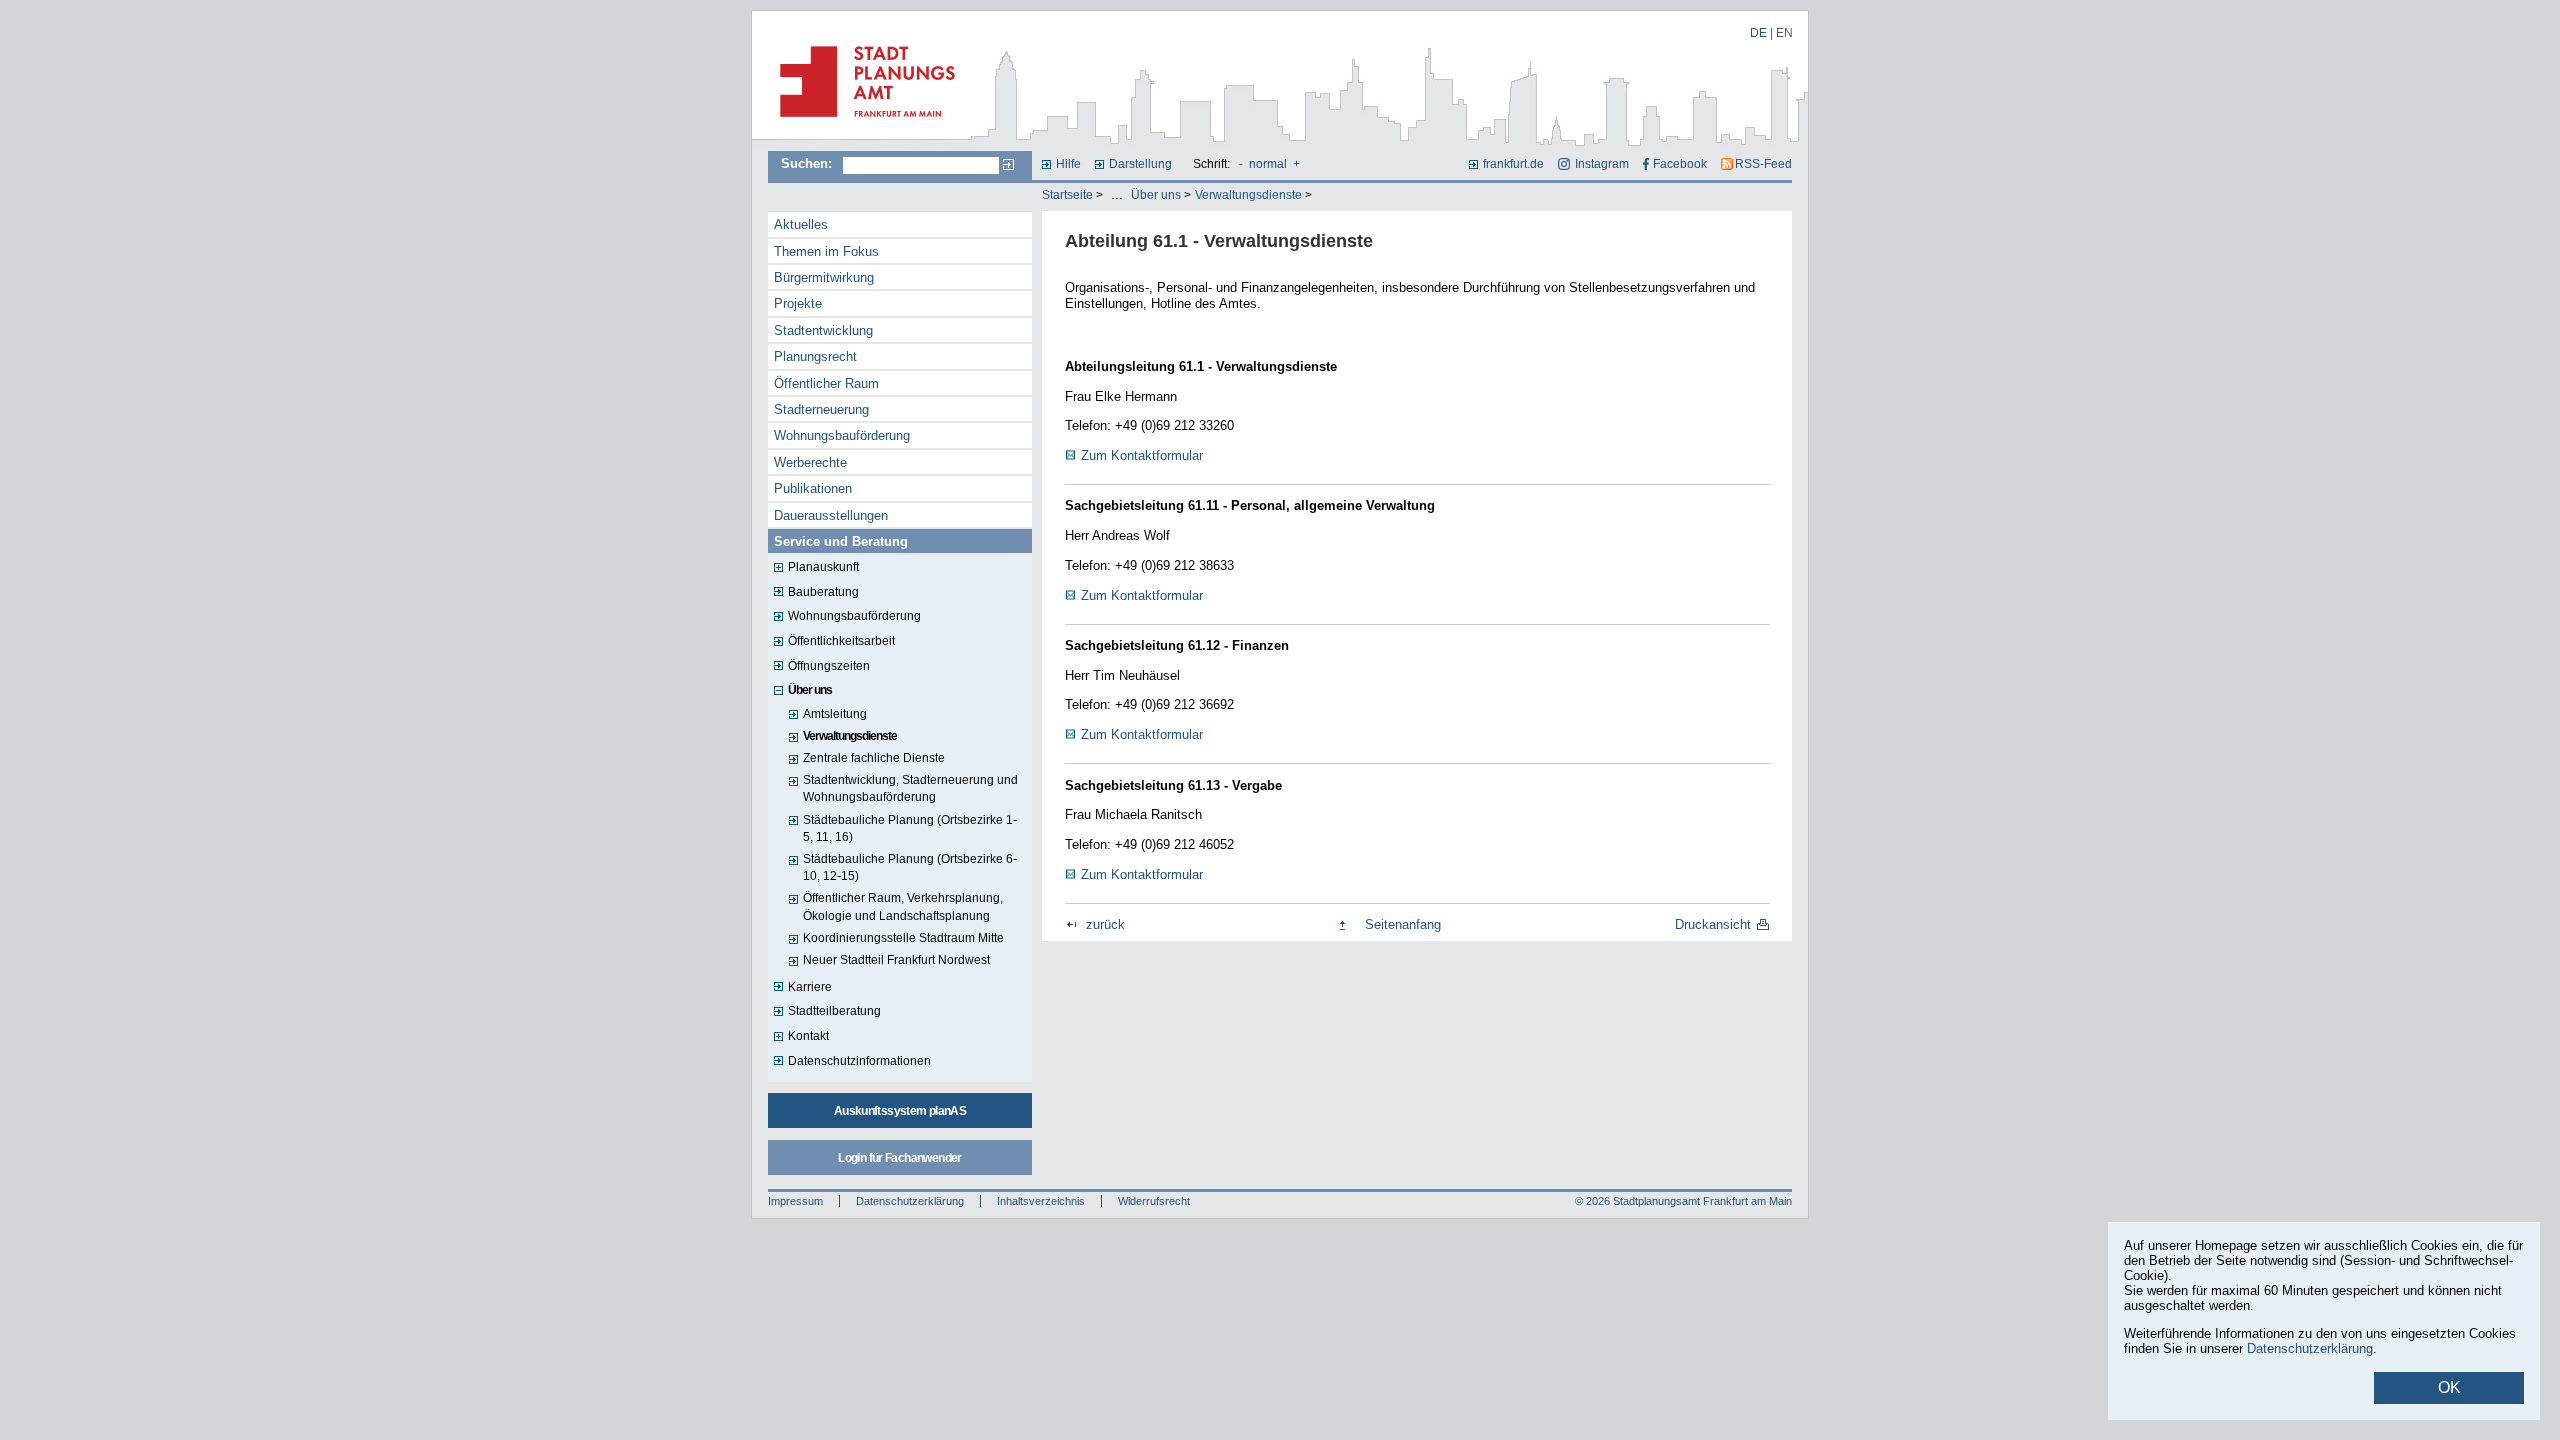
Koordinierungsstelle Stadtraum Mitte (903, 938)
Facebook (1680, 164)
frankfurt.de (1513, 164)
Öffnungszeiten (829, 666)
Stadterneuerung (821, 409)
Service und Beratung (841, 541)
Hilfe (1068, 164)
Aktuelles (801, 224)
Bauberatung (823, 592)
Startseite (1067, 195)
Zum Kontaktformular (1142, 455)
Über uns (1156, 195)
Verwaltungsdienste (1248, 195)
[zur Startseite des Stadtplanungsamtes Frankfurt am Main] (861, 125)
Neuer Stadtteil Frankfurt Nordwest (896, 960)
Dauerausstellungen (831, 515)
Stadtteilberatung (834, 1011)
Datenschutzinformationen (859, 1061)
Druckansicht (1713, 924)
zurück (1105, 924)
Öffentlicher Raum (826, 383)
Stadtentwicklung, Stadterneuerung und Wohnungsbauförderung (910, 788)
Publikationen (813, 488)
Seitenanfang (1403, 924)
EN (1784, 33)
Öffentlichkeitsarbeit (841, 641)
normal (1268, 164)
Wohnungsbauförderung (842, 435)
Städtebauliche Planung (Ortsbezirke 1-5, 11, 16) (910, 828)
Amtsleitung (835, 714)
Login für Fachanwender (899, 1158)
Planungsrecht (815, 356)
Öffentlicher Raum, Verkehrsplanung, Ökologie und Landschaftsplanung (903, 906)
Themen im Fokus (826, 251)
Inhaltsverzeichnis (1041, 1201)
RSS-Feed (1763, 164)
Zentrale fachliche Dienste (874, 758)
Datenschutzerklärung (910, 1201)
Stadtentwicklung (823, 330)
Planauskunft (823, 567)
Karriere (810, 987)
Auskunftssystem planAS (900, 1111)
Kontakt (808, 1036)
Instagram (1601, 164)
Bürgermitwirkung (824, 277)
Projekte (798, 303)
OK (2449, 1387)
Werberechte (810, 462)
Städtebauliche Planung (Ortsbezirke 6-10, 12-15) (910, 867)
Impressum (795, 1201)
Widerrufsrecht (1154, 1201)
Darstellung (1140, 164)
